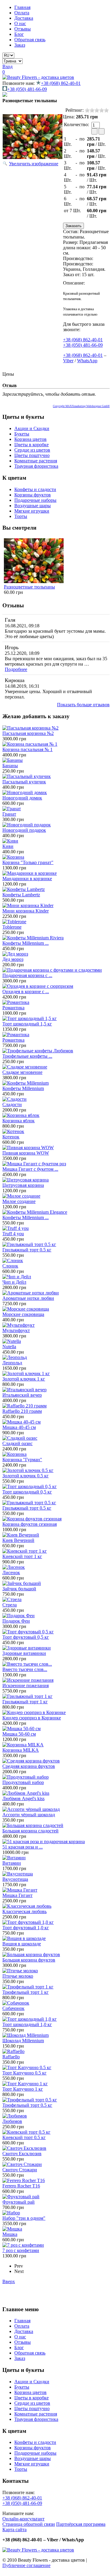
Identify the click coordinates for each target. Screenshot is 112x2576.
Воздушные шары (33, 506)
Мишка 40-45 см (19, 1427)
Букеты (22, 434)
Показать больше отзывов (83, 705)
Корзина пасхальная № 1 (27, 749)
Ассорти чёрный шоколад (29, 1815)
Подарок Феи (16, 1621)
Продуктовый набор (23, 1782)
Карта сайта (14, 2530)
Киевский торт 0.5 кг (24, 2137)
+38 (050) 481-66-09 (27, 89)
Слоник (10, 1266)
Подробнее (16, 669)
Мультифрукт (16, 1330)
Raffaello (11, 2057)
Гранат (9, 814)
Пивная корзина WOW (26, 1153)
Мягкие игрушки (32, 511)
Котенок (11, 1137)
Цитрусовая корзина (23, 1185)
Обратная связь (30, 40)
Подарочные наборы (35, 500)
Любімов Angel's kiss (23, 1798)
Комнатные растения (36, 461)
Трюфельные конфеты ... (27, 1056)
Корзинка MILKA (21, 1750)
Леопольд (12, 1363)
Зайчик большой (19, 1589)
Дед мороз (13, 959)
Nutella (9, 1347)
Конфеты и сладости (35, 489)
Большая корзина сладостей (30, 1831)
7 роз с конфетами (21, 2250)
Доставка (24, 18)
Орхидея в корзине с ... (26, 992)
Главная (22, 7)
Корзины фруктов (33, 495)
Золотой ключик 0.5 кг (26, 1476)
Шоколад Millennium (23, 2041)
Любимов (12, 2121)
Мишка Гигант (17, 1895)
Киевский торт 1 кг (22, 1556)
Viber (68, 361)
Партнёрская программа (81, 2524)
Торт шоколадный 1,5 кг (27, 1024)
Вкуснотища (15, 1879)
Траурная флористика (36, 466)
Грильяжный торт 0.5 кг (27, 1250)
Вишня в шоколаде (22, 1944)
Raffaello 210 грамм (22, 1411)
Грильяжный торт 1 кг (25, 1702)
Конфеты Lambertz (21, 895)
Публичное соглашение (26, 2565)
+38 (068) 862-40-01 (61, 83)
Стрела (10, 1605)
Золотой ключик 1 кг (24, 1379)
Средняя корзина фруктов (29, 1766)
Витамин (12, 1863)
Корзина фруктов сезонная (30, 1524)
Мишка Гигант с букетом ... (30, 1169)
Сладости (12, 1104)
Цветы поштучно (32, 455)
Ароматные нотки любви (28, 1298)
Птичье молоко (18, 1976)
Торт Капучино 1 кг (23, 2089)
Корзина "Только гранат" (28, 862)
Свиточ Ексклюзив (22, 2154)
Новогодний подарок (24, 830)
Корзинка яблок (19, 1121)
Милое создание (19, 1201)
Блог (19, 34)
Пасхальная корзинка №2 (28, 733)
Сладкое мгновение (22, 1072)
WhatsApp (87, 361)
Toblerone (12, 927)
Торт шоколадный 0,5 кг (27, 1492)
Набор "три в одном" (24, 2218)
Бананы (10, 766)
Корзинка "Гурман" (22, 1460)
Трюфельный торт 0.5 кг (27, 2105)
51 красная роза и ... (23, 1847)
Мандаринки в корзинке (27, 879)
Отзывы (23, 29)
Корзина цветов (30, 439)
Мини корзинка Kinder (26, 911)
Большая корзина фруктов (29, 1960)
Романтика (13, 1008)
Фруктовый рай (19, 2202)
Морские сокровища (23, 1314)
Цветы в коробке (32, 445)
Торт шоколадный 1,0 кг (27, 2024)
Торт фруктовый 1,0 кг (26, 1928)
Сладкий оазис (17, 1443)
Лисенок (11, 1573)
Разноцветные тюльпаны (29, 587)
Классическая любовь (24, 1911)
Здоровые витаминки (24, 1653)
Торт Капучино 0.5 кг (24, 2073)
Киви (8, 846)
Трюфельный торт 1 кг (26, 1992)
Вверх (9, 2281)
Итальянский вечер (22, 1395)
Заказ (20, 45)
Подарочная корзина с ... (27, 975)
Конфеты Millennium (23, 1088)
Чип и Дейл (14, 1282)
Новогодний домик (22, 798)
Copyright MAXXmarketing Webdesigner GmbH (81, 406)
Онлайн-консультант (23, 2519)
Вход (7, 66)
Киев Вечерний (18, 1540)
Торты (21, 516)
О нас (20, 23)
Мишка (10, 2234)
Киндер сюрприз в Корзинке (32, 1718)
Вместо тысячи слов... (25, 1669)
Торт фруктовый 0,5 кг (26, 1637)
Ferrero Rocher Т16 (21, 2186)
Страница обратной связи (29, 2524)
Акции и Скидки (32, 428)
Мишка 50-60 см (19, 1734)
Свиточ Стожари (20, 2170)
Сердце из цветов (32, 450)
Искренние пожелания (26, 1686)
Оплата (22, 13)
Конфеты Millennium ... (26, 943)
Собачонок (13, 2008)
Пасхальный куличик (24, 782)
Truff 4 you (13, 1234)
